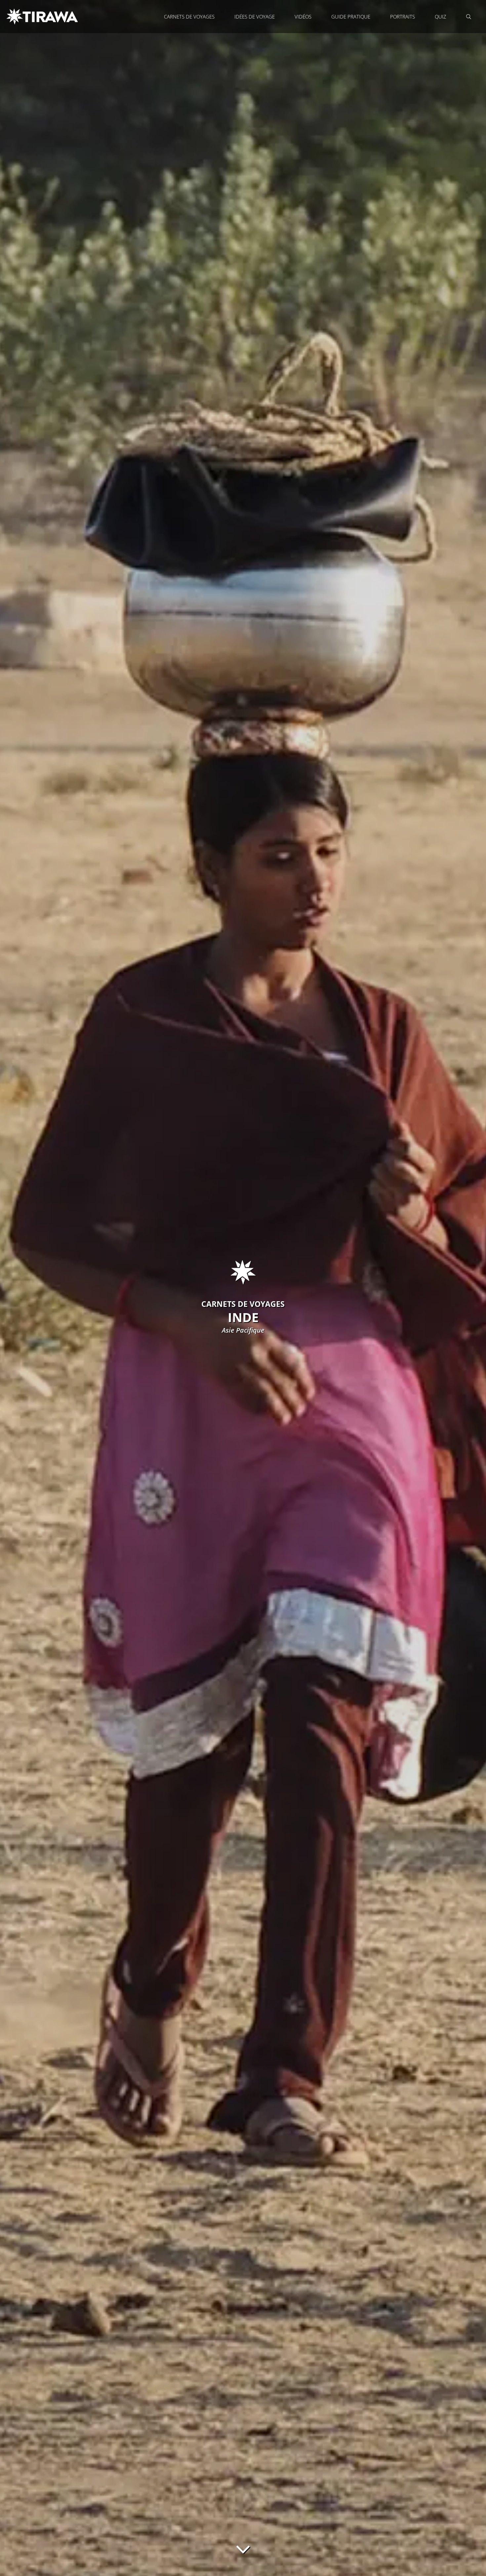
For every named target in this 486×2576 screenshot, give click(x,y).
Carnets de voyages (189, 17)
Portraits (403, 17)
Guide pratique (351, 17)
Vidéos (303, 17)
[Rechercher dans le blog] (469, 17)
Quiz (441, 17)
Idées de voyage (255, 17)
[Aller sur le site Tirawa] (43, 17)
